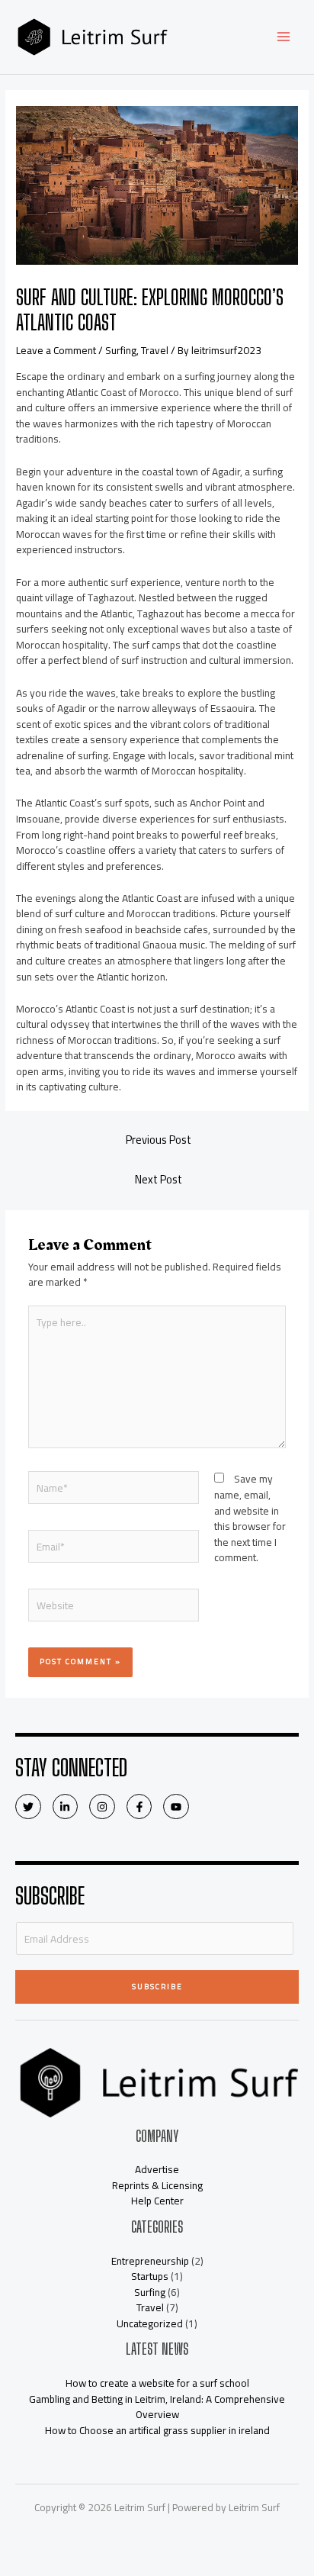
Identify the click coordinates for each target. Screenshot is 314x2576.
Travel (155, 350)
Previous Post (159, 1140)
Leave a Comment (56, 350)
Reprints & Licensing (157, 2185)
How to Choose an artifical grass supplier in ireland (157, 2430)
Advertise (157, 2169)
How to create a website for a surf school (157, 2383)
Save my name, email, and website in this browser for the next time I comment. (250, 1518)
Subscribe (157, 1987)
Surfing (121, 350)
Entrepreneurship (150, 2261)
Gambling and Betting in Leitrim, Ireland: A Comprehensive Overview (157, 2407)
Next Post (159, 1179)
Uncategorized (150, 2323)
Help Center (157, 2201)
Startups (150, 2276)
